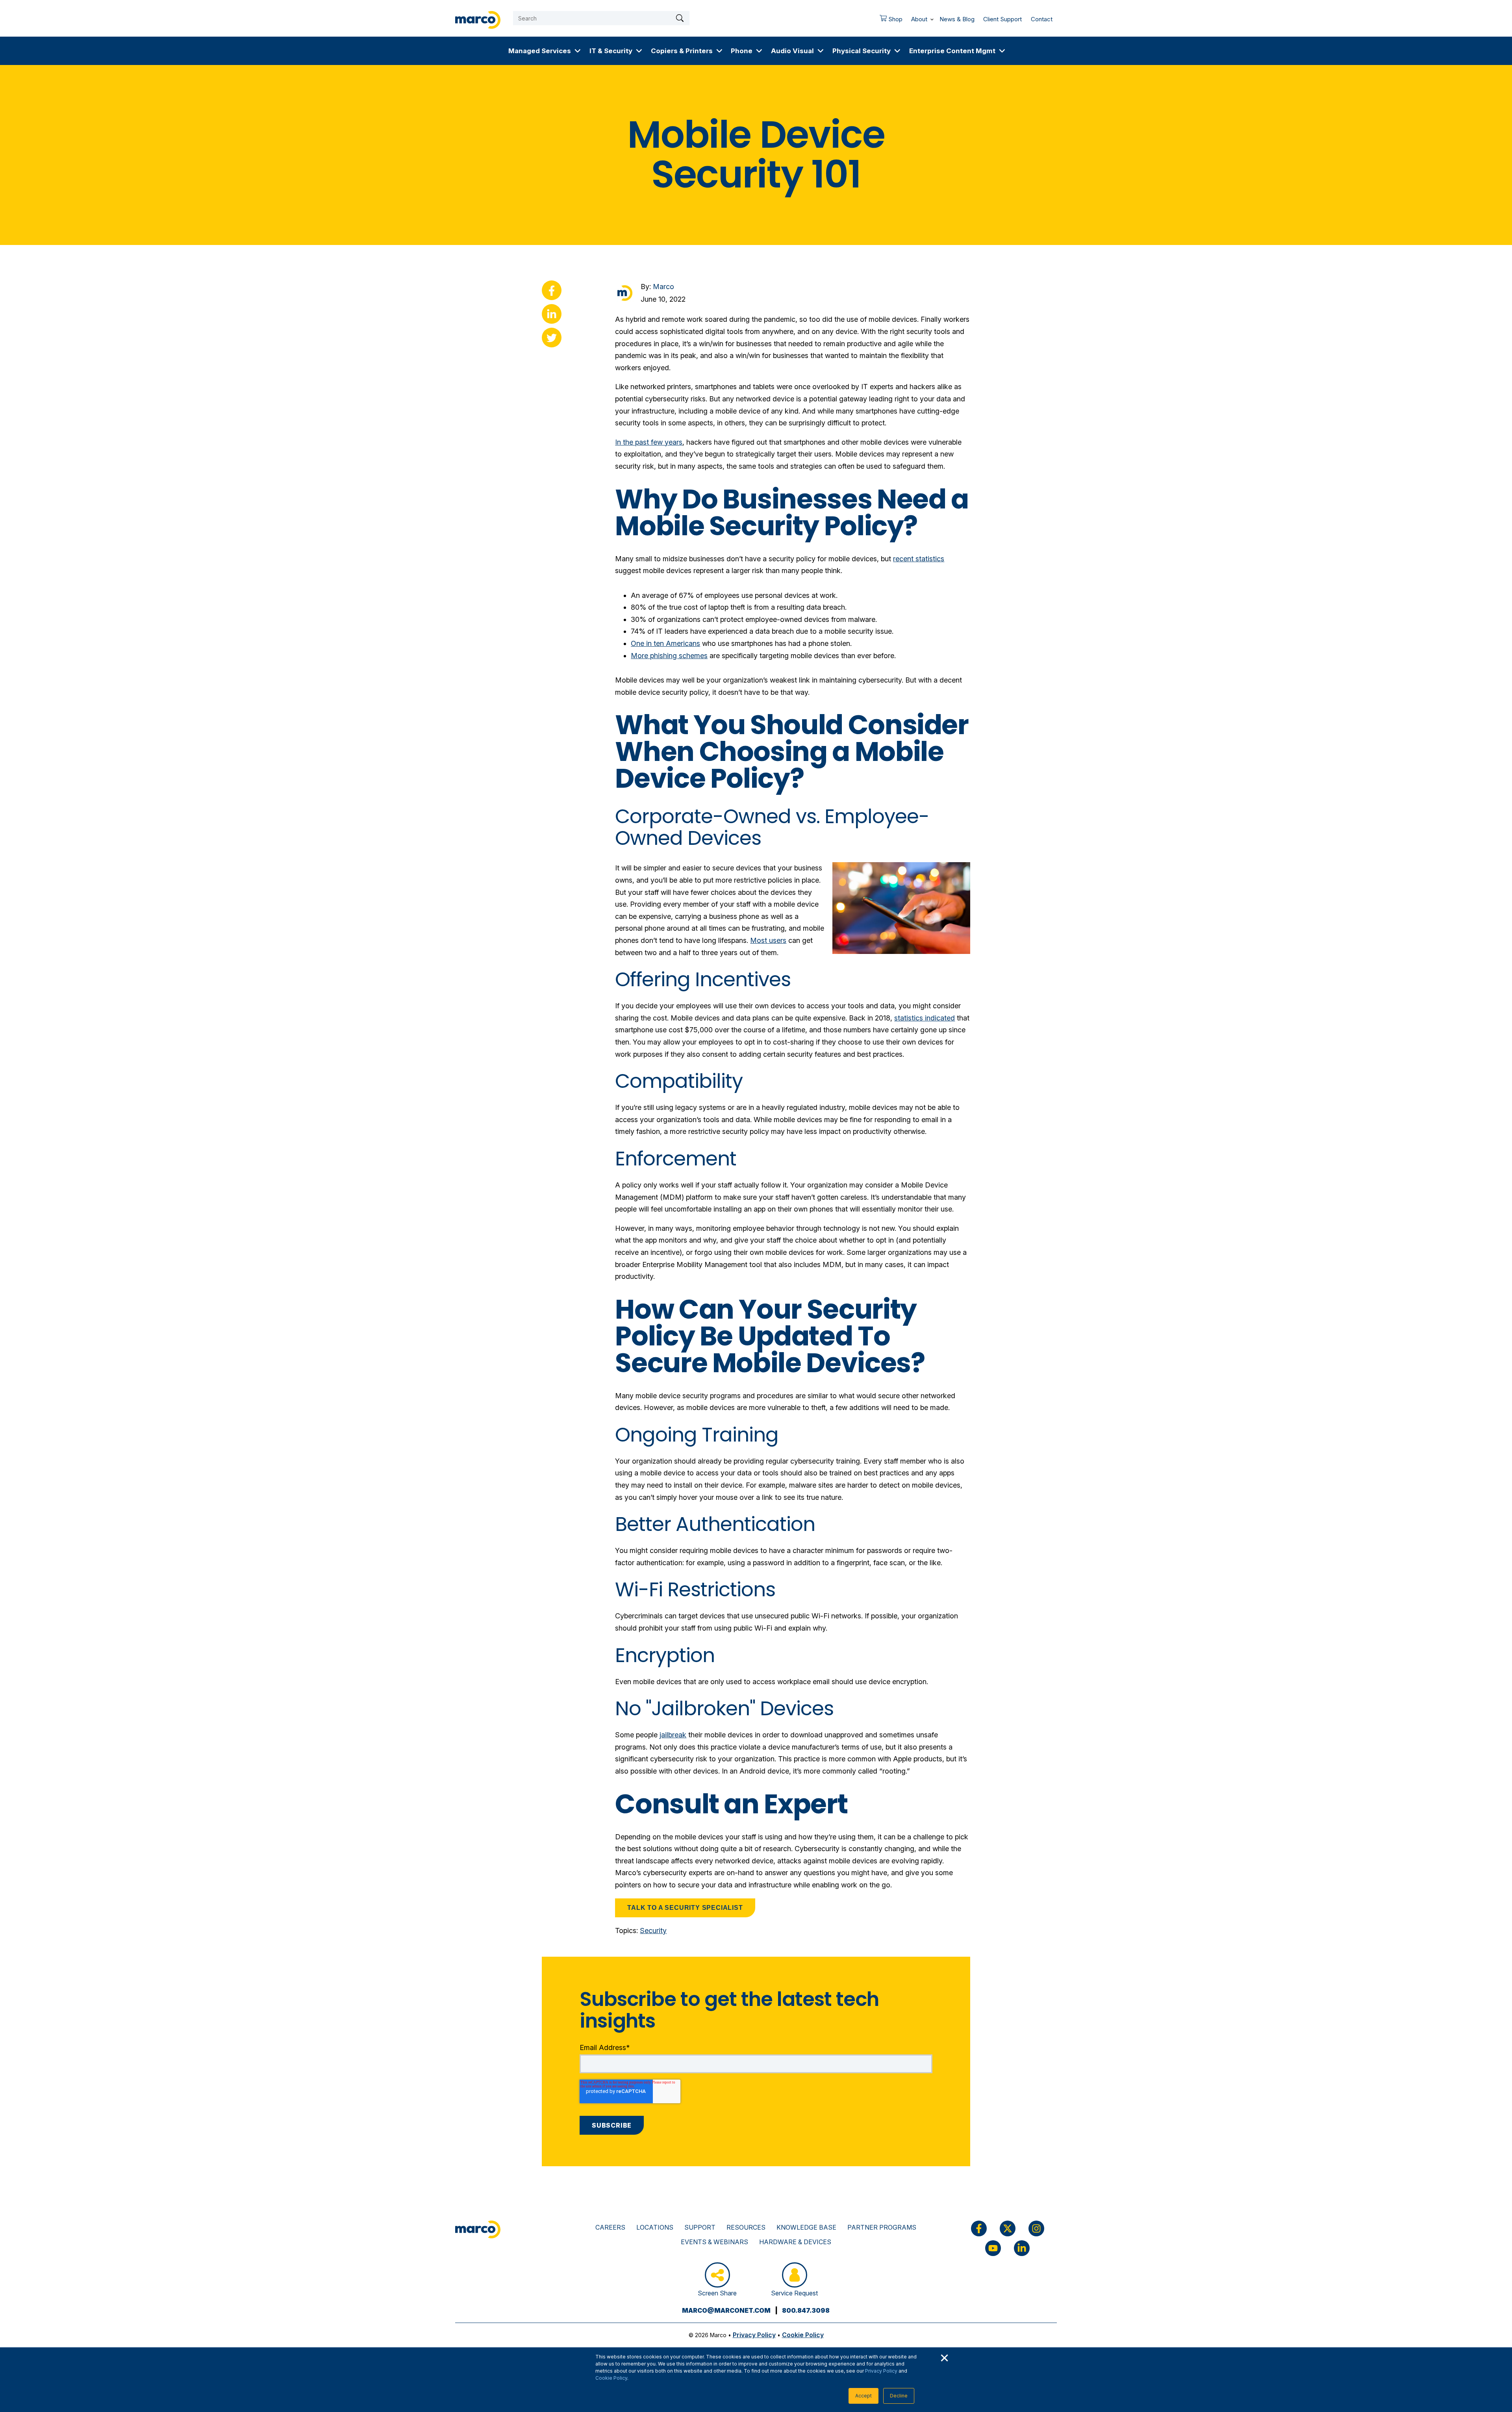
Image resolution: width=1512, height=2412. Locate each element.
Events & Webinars (714, 2242)
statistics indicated (925, 1018)
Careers (610, 2227)
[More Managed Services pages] (578, 51)
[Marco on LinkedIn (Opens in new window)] (1022, 2248)
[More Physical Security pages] (897, 51)
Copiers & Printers (682, 51)
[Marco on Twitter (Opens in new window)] (1008, 2228)
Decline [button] (899, 2396)
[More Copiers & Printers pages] (719, 51)
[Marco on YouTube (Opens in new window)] (993, 2248)
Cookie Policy (611, 2378)
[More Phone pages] (759, 51)
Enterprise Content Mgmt (952, 51)
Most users (768, 940)
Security (653, 1931)
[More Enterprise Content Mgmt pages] (1002, 51)
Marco (663, 287)
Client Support (1002, 19)
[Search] (680, 18)
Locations (655, 2227)
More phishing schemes (669, 656)
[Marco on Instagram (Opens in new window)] (1036, 2228)
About (919, 19)
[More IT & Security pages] (639, 51)
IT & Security (611, 51)
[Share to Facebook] (552, 290)
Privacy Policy (881, 2371)
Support (700, 2227)
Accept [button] (863, 2396)
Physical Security (862, 51)
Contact (1042, 19)
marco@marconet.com (726, 2310)
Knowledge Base (806, 2227)
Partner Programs (882, 2227)
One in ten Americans (665, 643)
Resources (746, 2227)
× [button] (944, 2357)
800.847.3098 (806, 2310)
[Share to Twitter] (552, 338)
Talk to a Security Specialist (685, 1908)
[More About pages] (932, 18)
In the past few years (649, 442)
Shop (889, 21)
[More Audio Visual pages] (821, 51)
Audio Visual (792, 51)
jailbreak (673, 1735)
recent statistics (919, 559)
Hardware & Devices (795, 2242)
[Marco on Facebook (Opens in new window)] (979, 2228)
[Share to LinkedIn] (552, 314)
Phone (742, 51)
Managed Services (540, 51)
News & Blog (957, 19)
